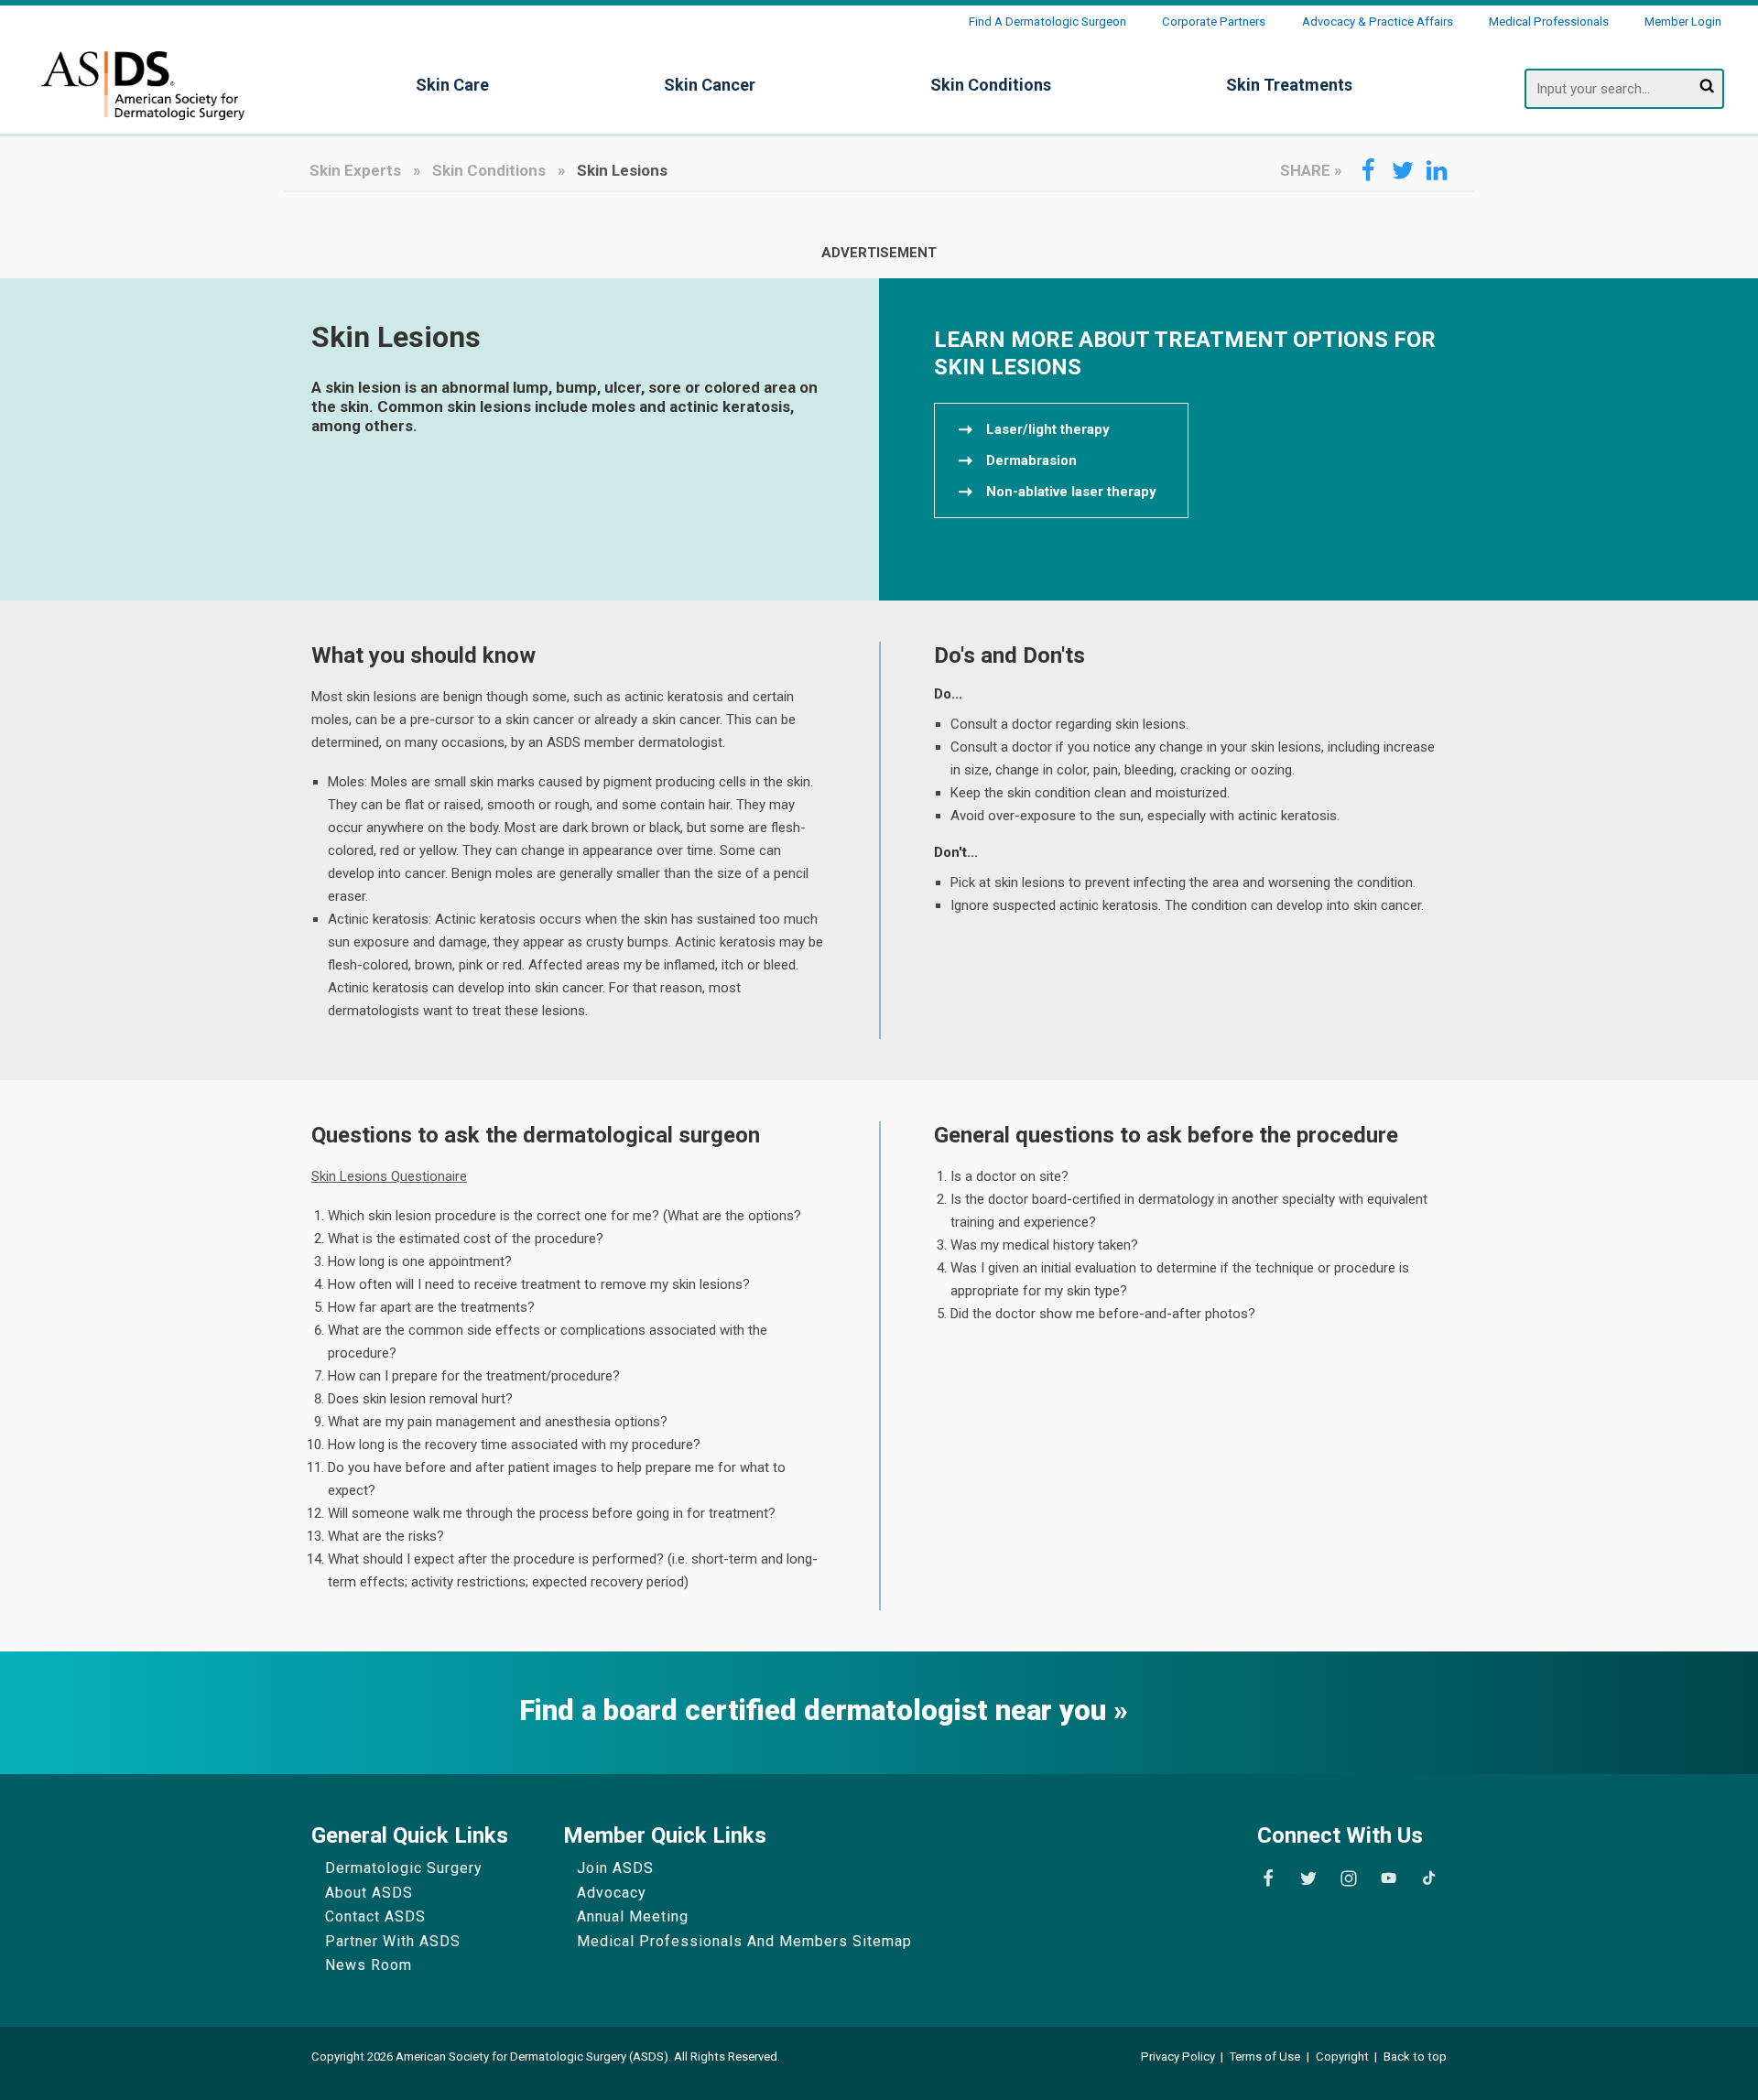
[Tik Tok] (1428, 1878)
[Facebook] (1268, 1878)
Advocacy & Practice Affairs (1378, 22)
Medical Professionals (1549, 22)
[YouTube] (1388, 1878)
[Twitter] (1308, 1878)
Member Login (1683, 22)
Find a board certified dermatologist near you (816, 1711)
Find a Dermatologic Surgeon (1047, 22)
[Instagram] (1349, 1878)
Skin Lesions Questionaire (389, 1176)
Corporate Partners (1214, 22)
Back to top (1415, 2057)
